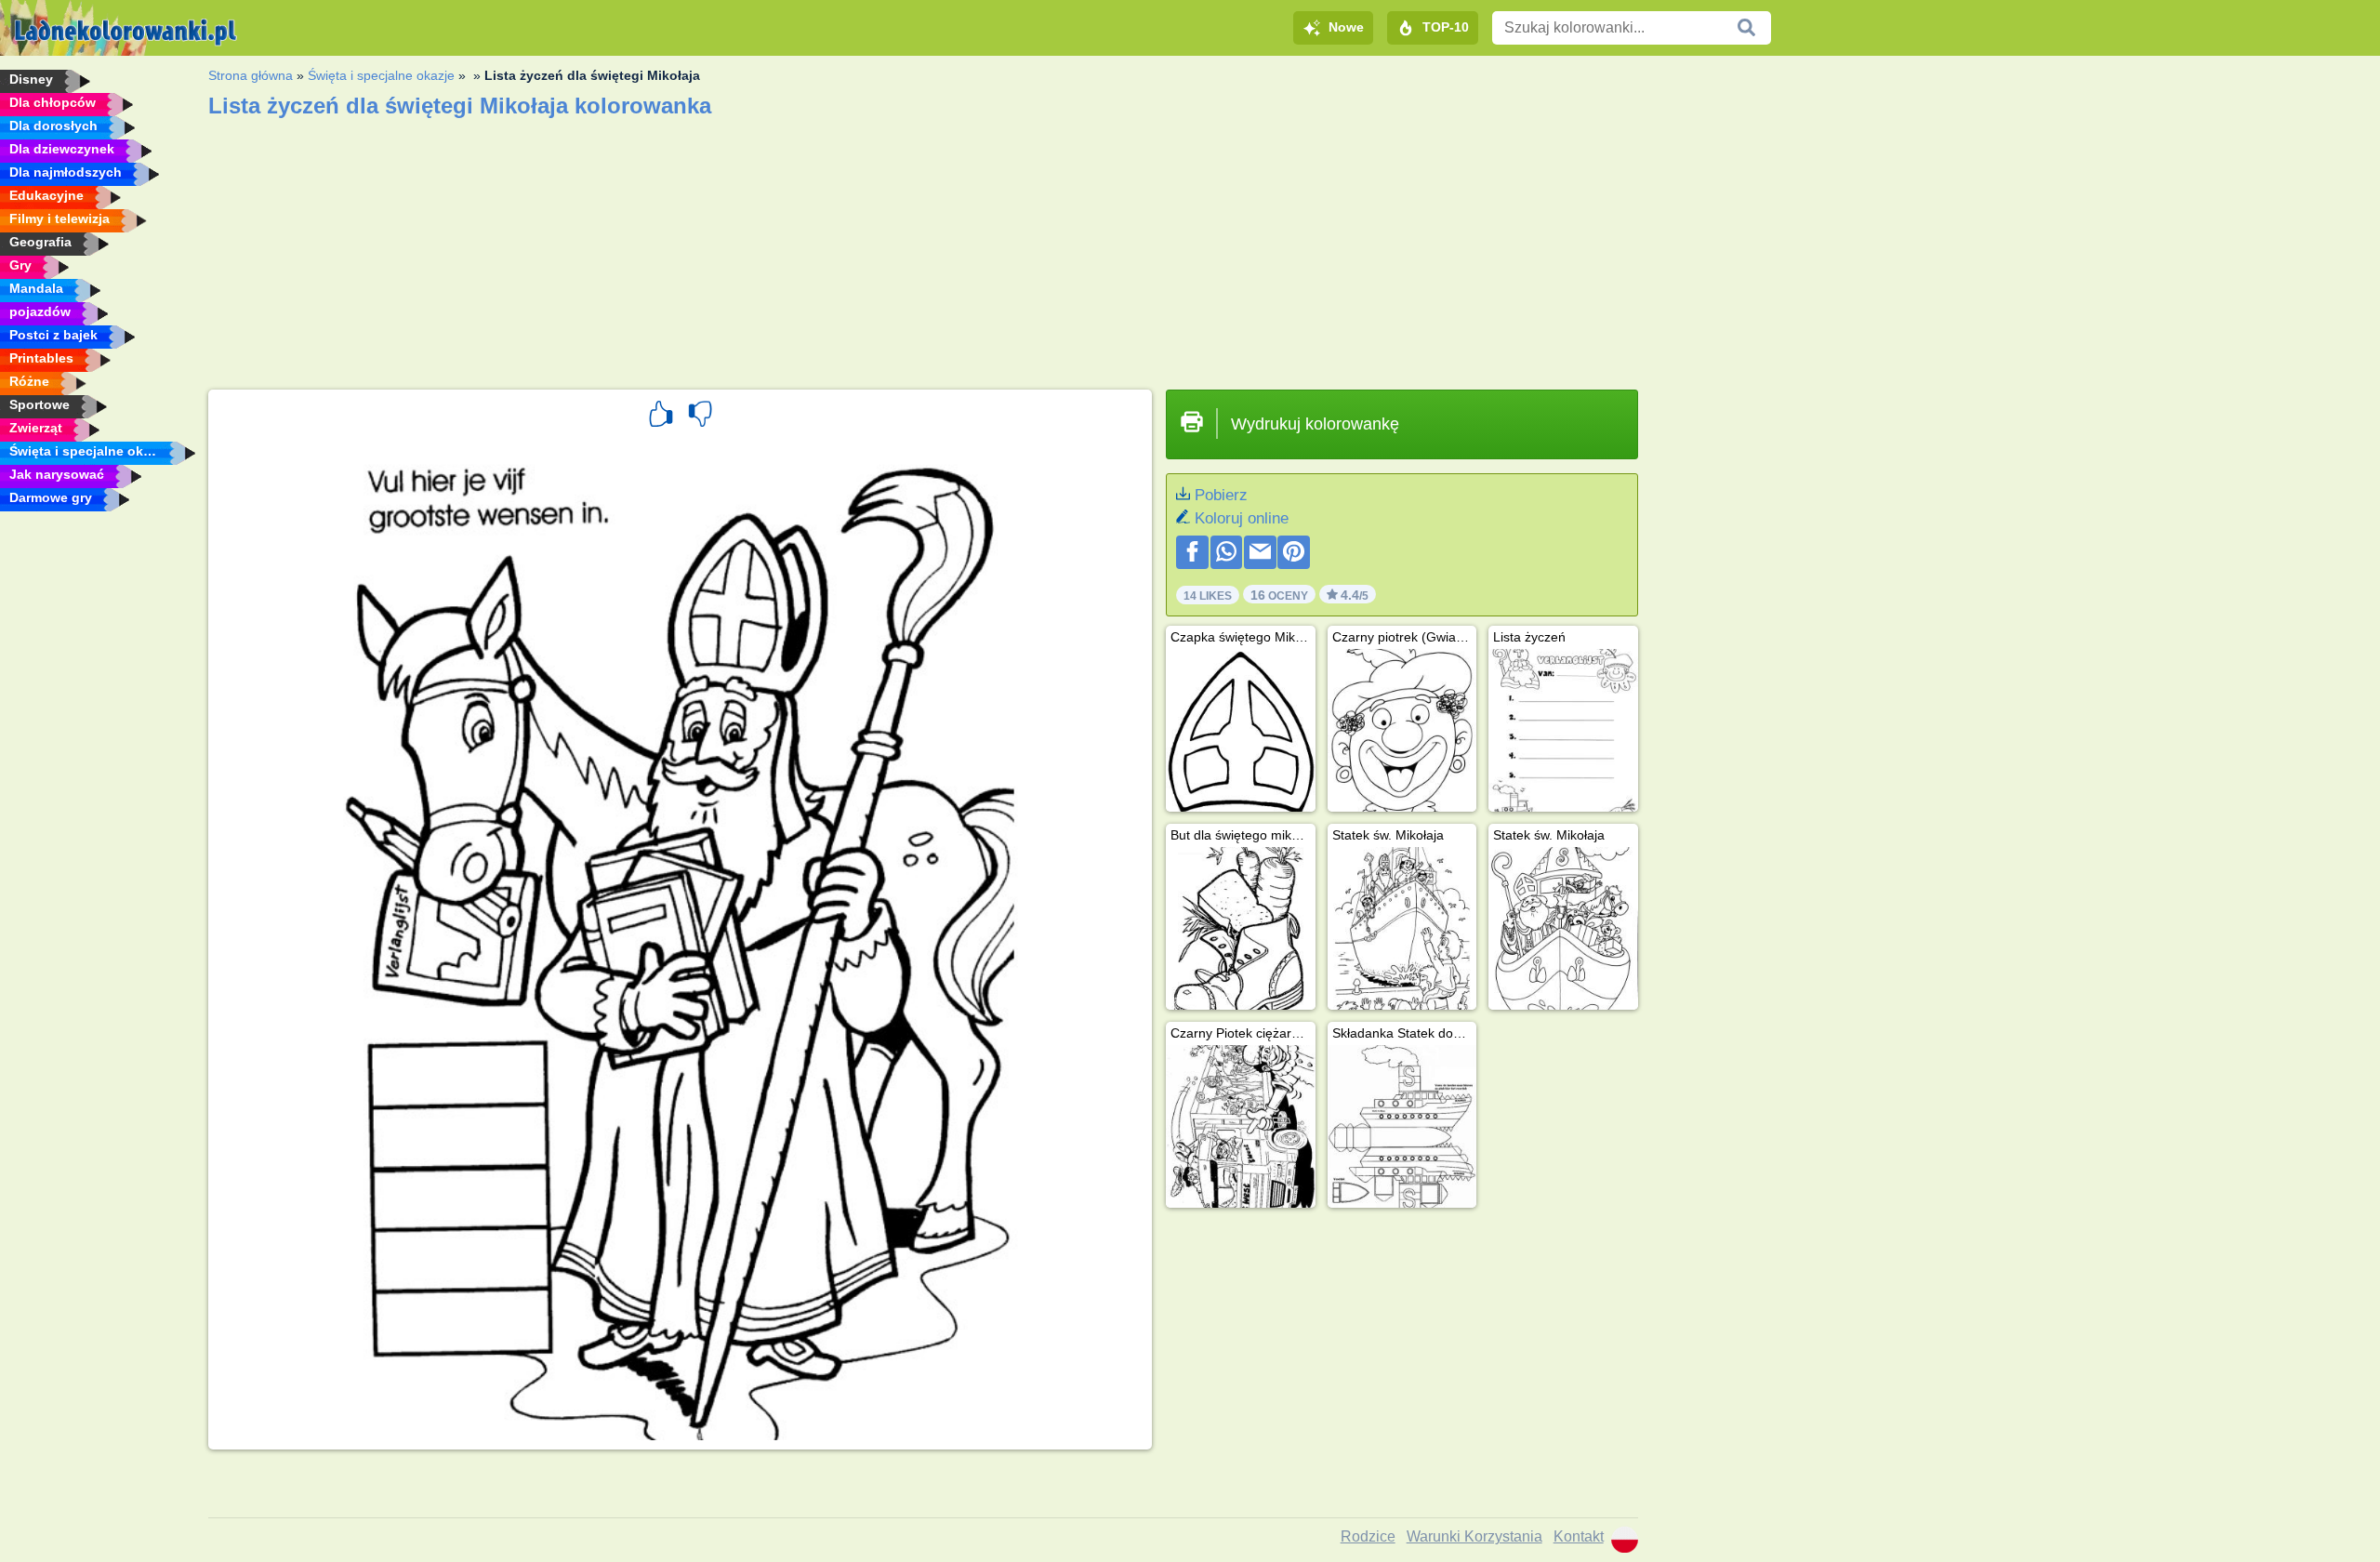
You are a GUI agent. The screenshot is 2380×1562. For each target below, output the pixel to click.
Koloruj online (1242, 518)
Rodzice (1368, 1536)
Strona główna (251, 75)
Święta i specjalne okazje (381, 75)
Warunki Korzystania (1474, 1536)
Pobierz (1221, 495)
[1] (661, 417)
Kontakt (1579, 1536)
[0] (700, 417)
